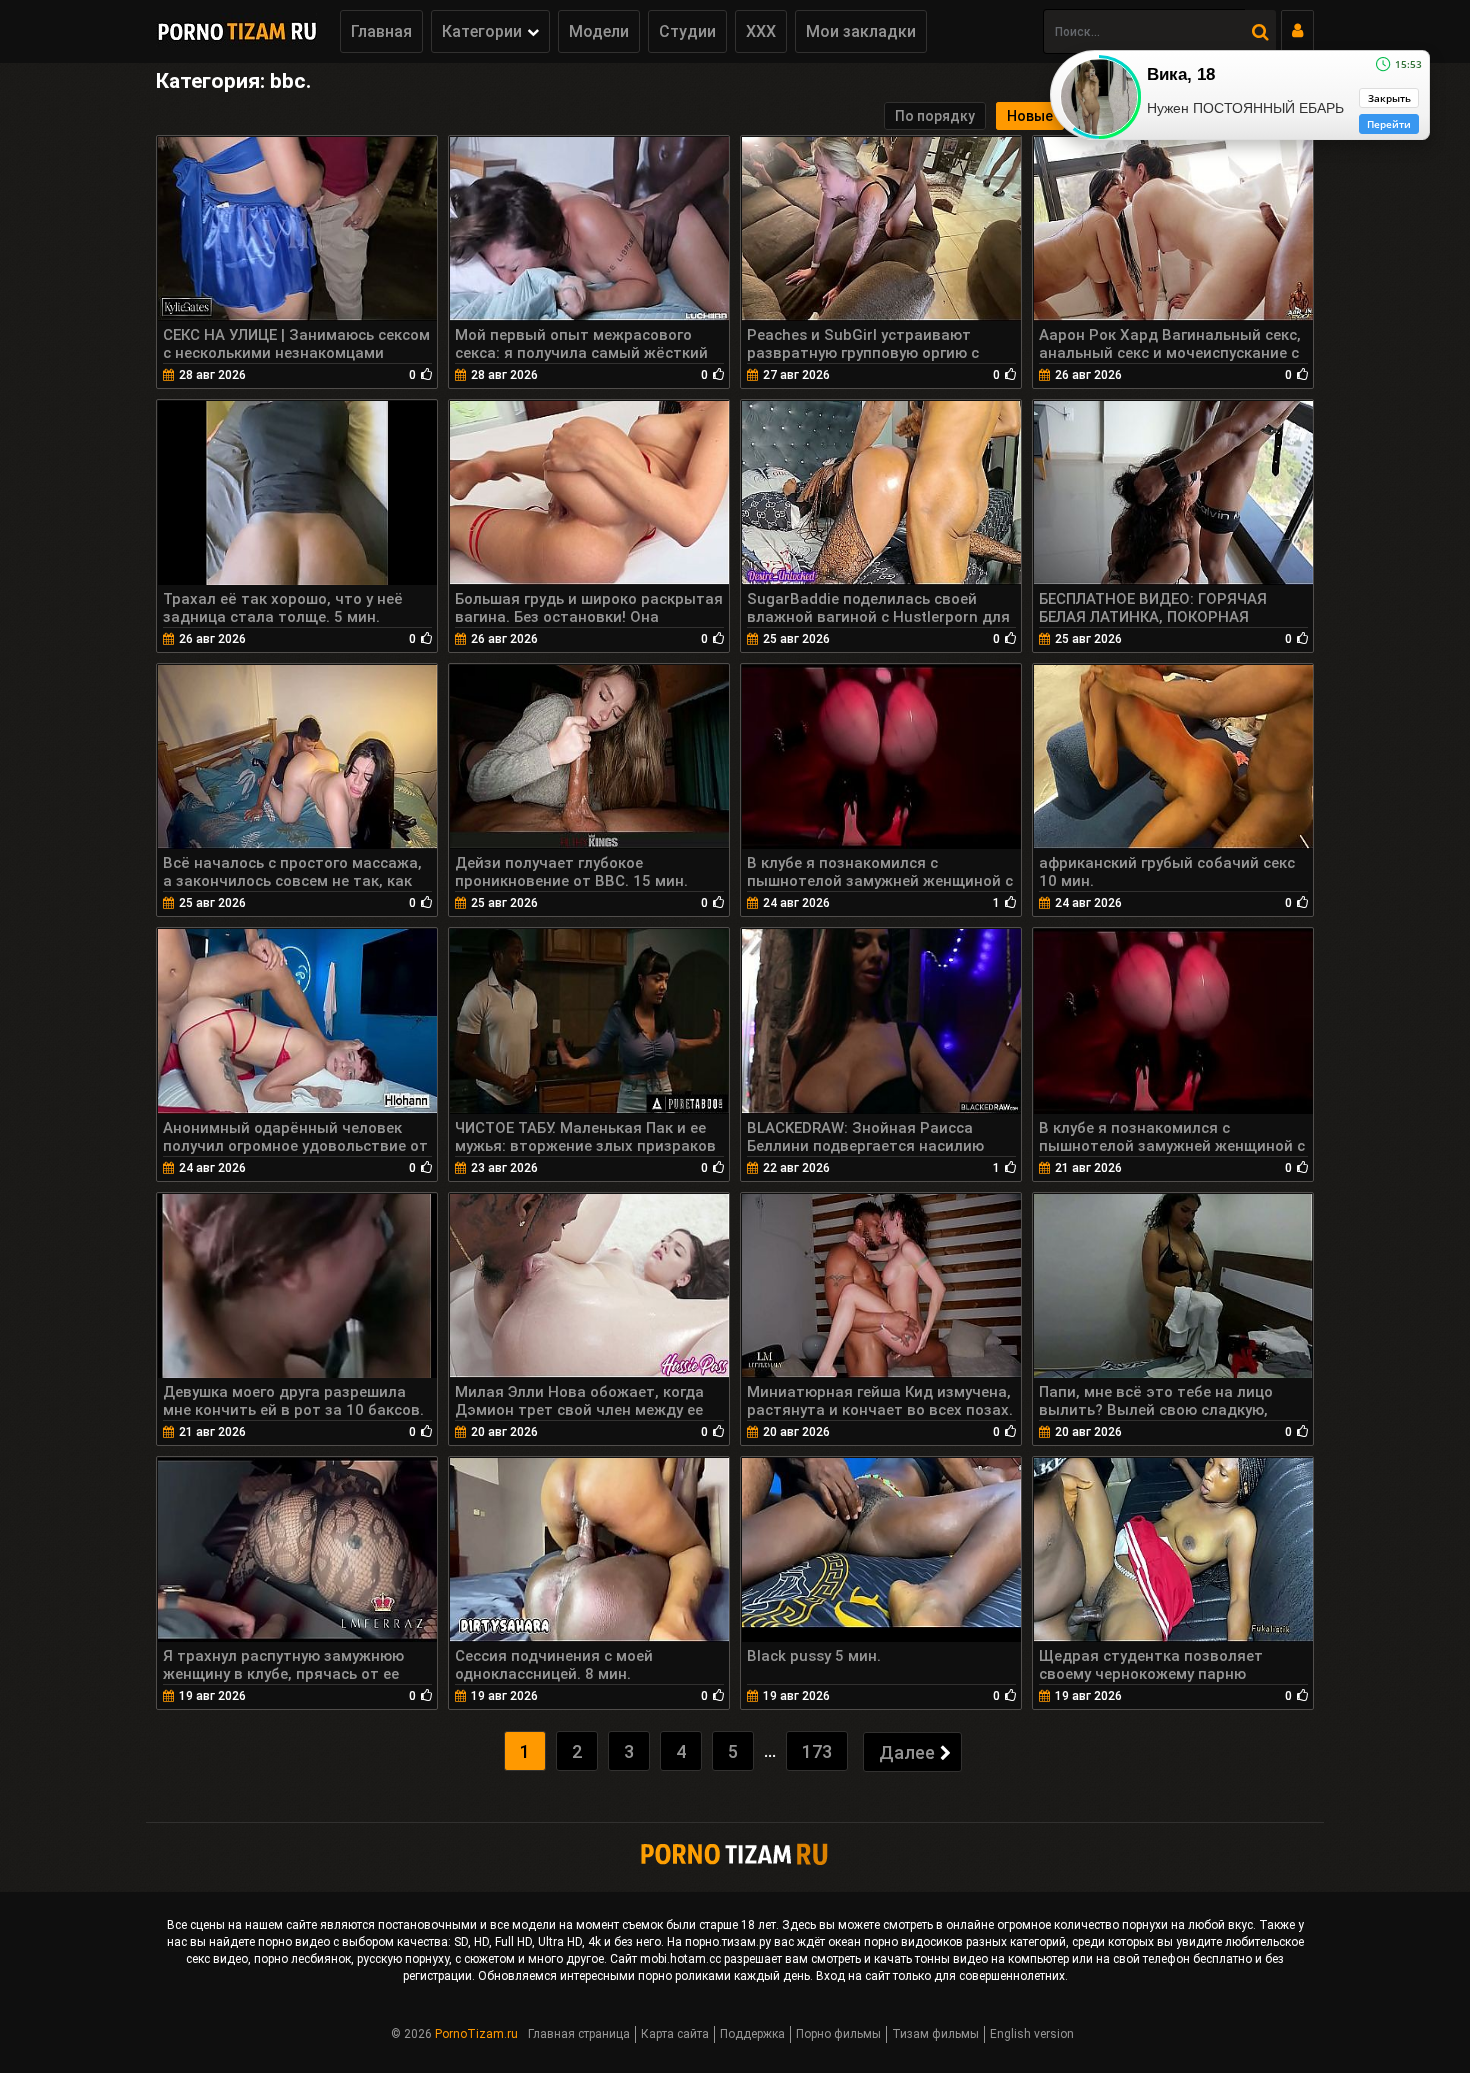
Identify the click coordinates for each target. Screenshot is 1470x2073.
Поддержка (752, 2034)
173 (817, 1751)
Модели (599, 31)
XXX (761, 31)
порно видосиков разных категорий (965, 1942)
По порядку (935, 116)
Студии (687, 31)
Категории (482, 31)
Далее (907, 1752)
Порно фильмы (838, 2034)
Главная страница (579, 2034)
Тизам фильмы (935, 2034)
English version (1032, 2034)
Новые (1030, 116)
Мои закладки (861, 31)
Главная (381, 31)
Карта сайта (675, 2034)
